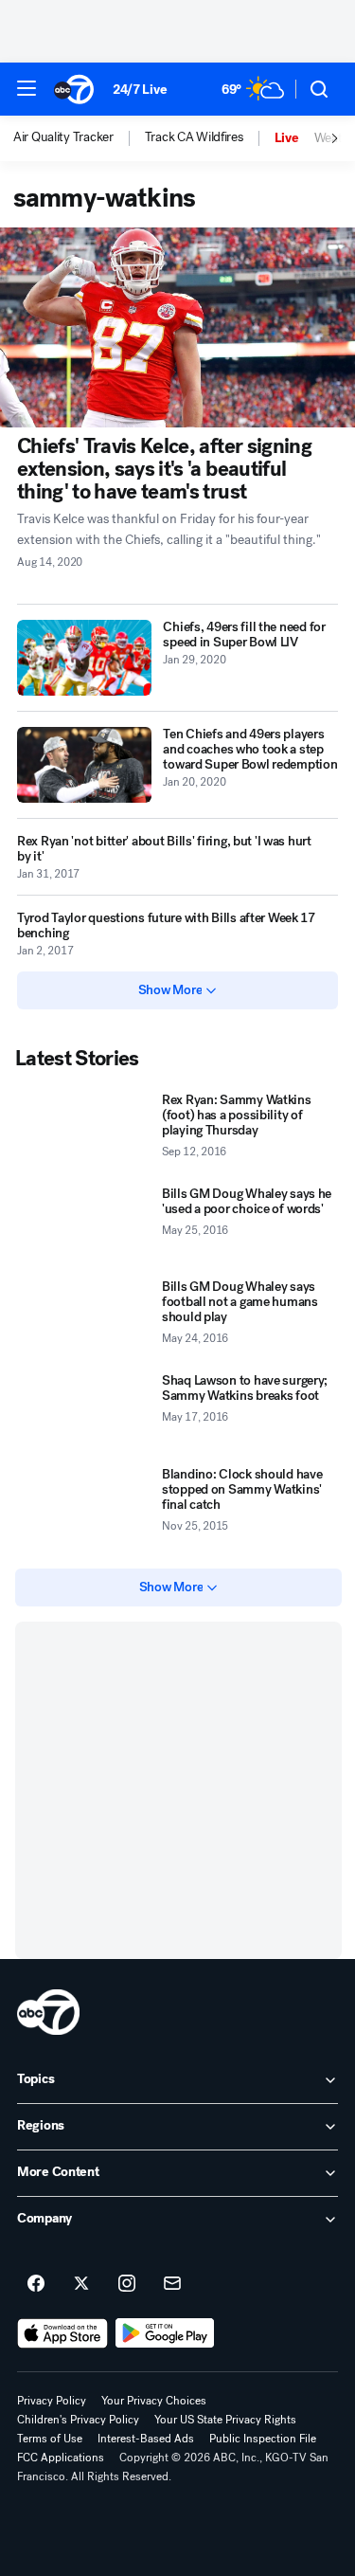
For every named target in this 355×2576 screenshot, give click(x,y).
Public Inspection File (263, 2439)
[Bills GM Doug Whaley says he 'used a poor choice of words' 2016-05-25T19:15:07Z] (85, 1226)
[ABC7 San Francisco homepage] (74, 89)
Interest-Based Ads (146, 2439)
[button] (27, 88)
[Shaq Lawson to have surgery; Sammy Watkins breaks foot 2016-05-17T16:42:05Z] (85, 1413)
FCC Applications (61, 2458)
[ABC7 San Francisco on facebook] (36, 2284)
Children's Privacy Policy (78, 2420)
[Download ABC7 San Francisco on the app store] (62, 2333)
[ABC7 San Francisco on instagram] (127, 2284)
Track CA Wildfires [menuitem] (194, 137)
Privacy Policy (52, 2401)
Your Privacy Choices (154, 2401)
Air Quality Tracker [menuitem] (63, 137)
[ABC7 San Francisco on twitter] (81, 2284)
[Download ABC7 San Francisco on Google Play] (165, 2333)
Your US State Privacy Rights (225, 2420)
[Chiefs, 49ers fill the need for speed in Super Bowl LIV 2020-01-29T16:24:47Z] (84, 658)
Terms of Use (50, 2439)
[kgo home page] (48, 2012)
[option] (79, 138)
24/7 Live (140, 90)
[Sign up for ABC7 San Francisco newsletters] (172, 2284)
